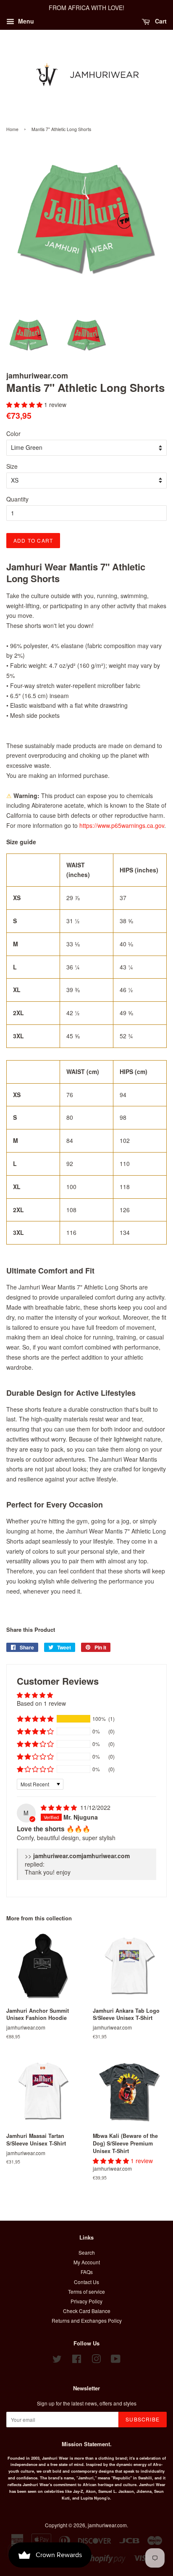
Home (12, 129)
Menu (25, 21)
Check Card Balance (87, 2311)
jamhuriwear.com (107, 2525)
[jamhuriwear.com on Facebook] (77, 2360)
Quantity (17, 499)
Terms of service (86, 2291)
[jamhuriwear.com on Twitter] (57, 2360)
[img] (60, 1807)
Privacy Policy (86, 2301)
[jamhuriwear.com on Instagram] (96, 2360)
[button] (25, 404)
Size (12, 466)
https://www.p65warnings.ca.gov (122, 825)
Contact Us (86, 2282)
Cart (160, 21)
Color (13, 433)
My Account (87, 2262)
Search (87, 2252)
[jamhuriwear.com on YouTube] (116, 2360)
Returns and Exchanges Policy (87, 2320)
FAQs (87, 2272)
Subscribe (143, 2419)
